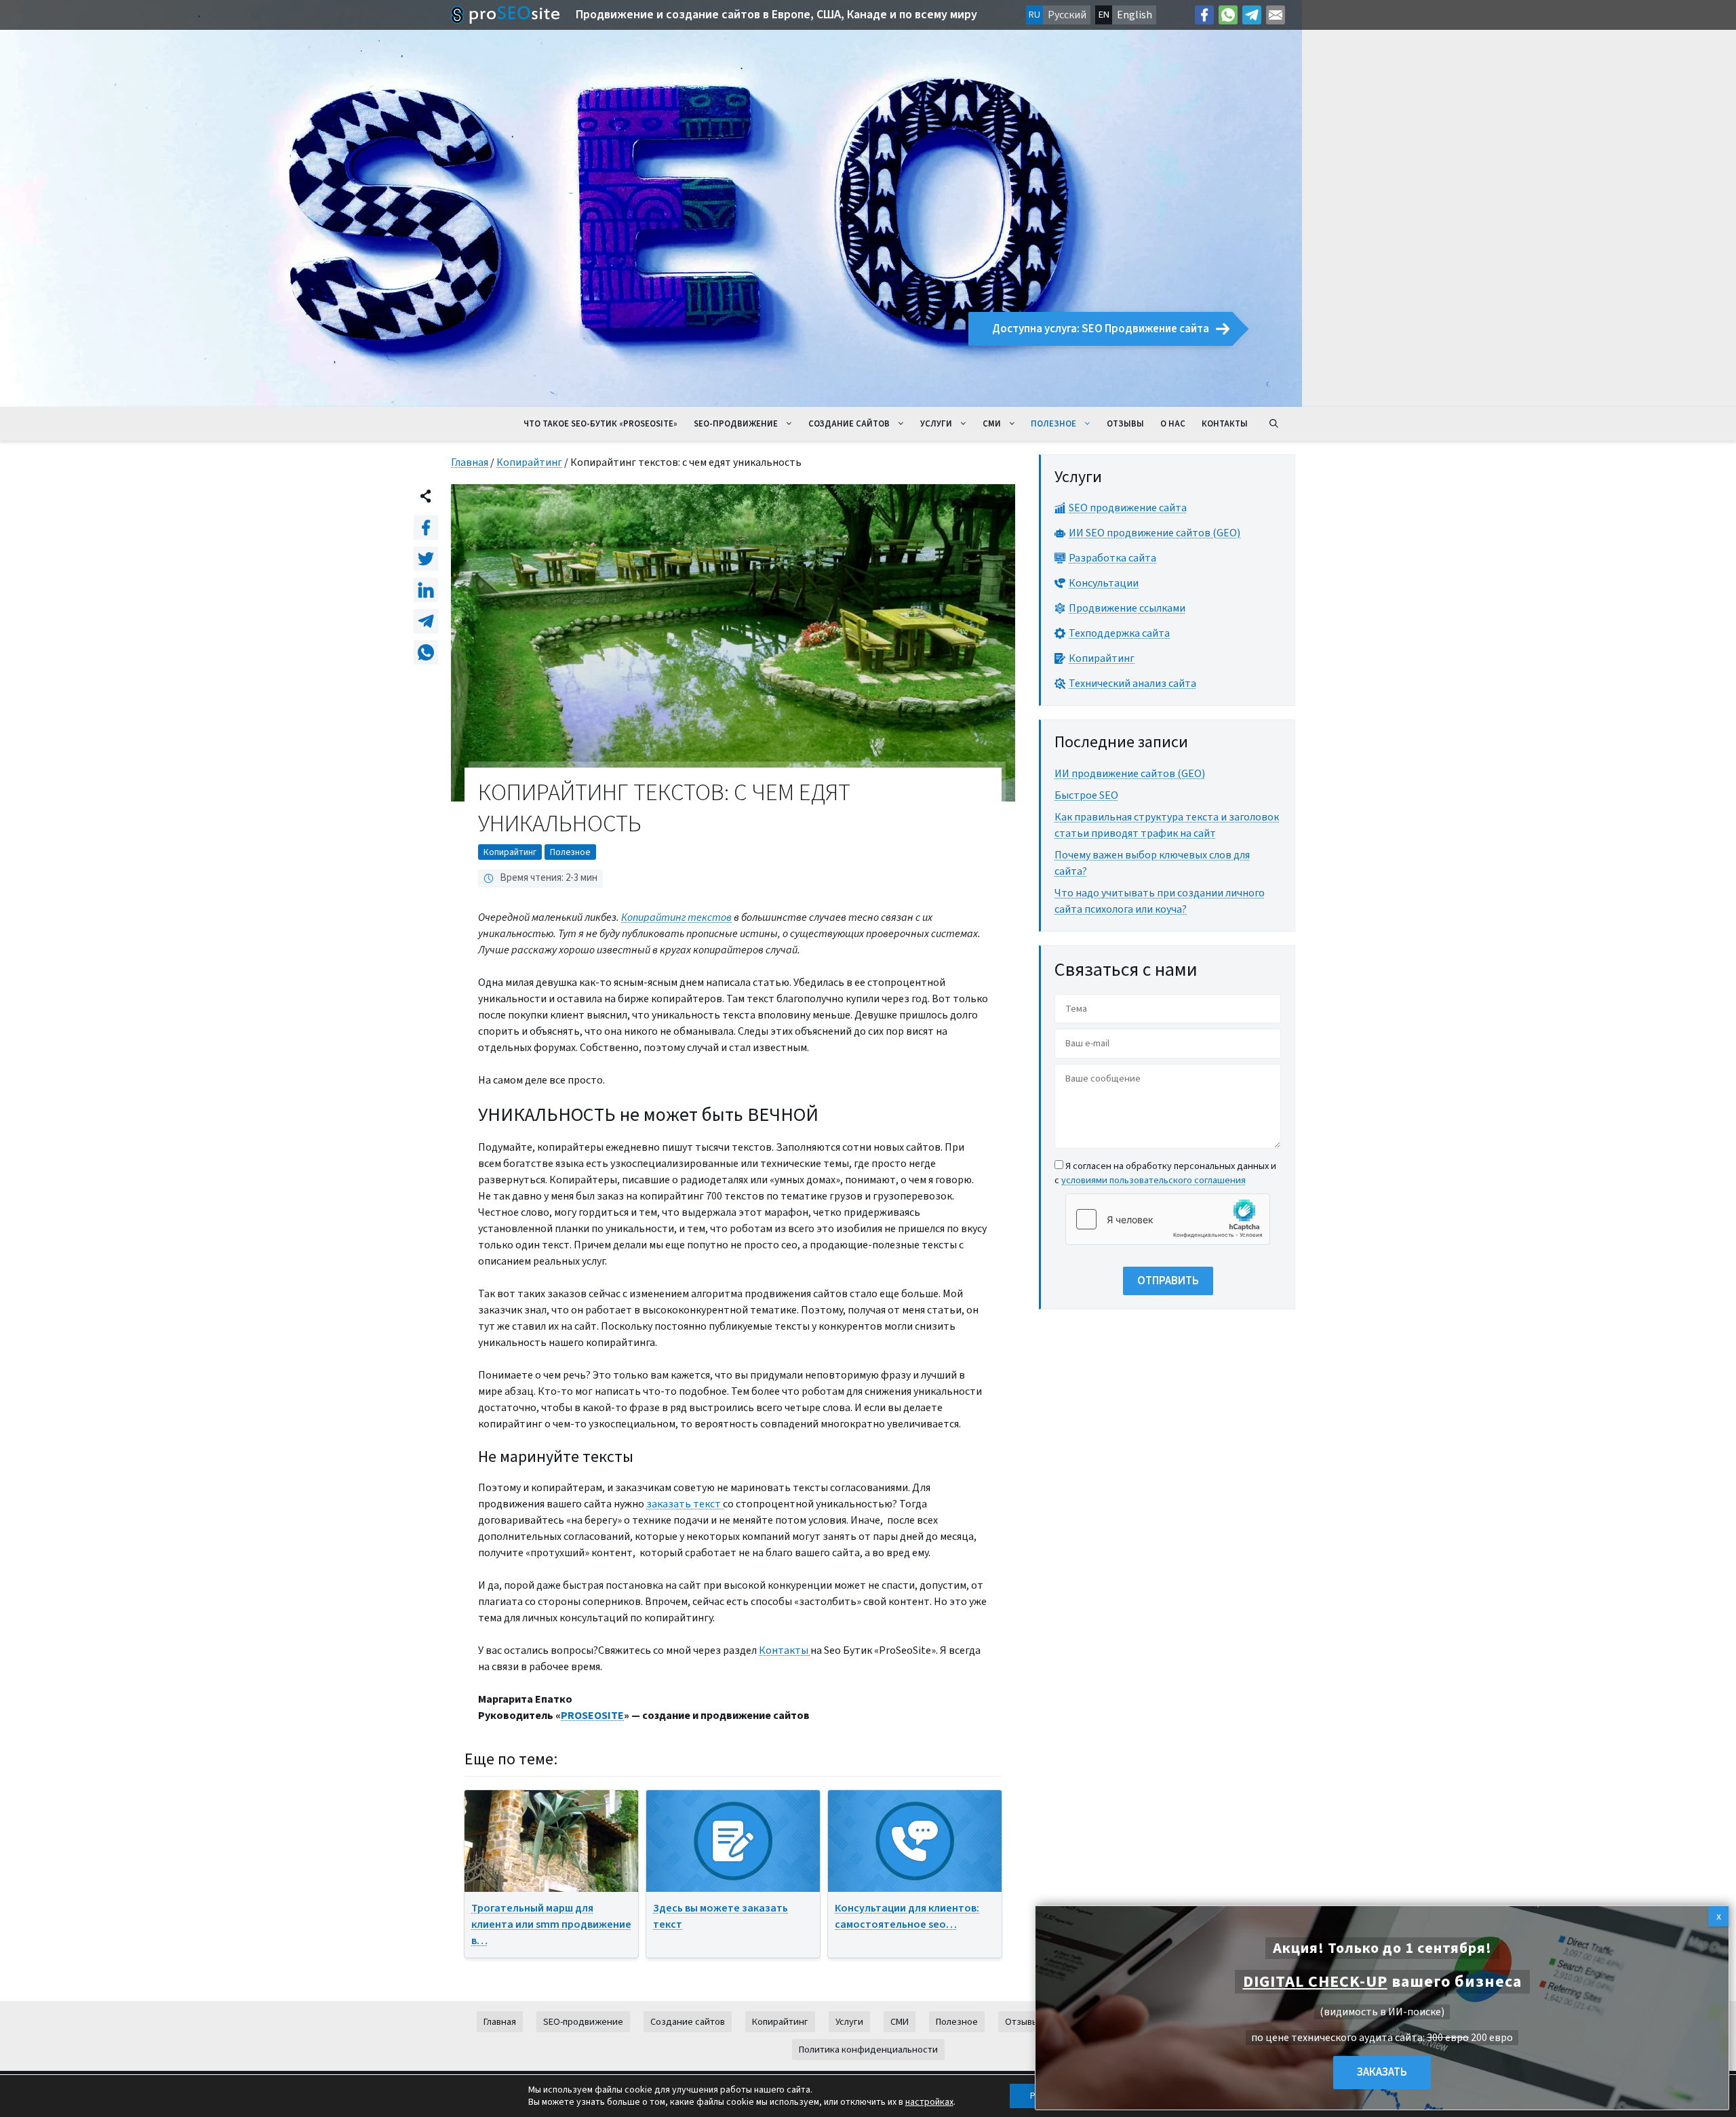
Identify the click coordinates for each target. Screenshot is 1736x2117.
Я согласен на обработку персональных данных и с (1165, 1173)
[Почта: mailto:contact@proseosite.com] (1276, 15)
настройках (929, 2102)
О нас (1173, 424)
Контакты (1225, 424)
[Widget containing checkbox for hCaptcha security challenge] (1168, 1219)
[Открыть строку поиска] (1274, 424)
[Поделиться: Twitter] (426, 559)
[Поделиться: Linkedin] (426, 590)
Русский (1067, 15)
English (1135, 15)
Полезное (1053, 424)
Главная (470, 462)
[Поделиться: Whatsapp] (426, 652)
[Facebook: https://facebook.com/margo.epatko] (1204, 15)
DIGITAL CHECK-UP (1315, 1982)
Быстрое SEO (1086, 795)
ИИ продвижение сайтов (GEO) (1130, 774)
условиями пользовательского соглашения (1153, 1180)
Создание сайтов (849, 424)
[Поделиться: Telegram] (426, 621)
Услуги (936, 424)
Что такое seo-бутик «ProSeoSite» (600, 424)
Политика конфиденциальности (868, 2050)
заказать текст (685, 1504)
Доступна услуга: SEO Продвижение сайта (1101, 329)
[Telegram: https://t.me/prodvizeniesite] (1252, 15)
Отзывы (1125, 424)
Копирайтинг (529, 462)
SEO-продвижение (736, 424)
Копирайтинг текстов (676, 917)
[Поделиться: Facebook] (426, 528)
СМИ (992, 424)
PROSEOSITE (592, 1716)
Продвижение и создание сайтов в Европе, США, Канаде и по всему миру (776, 15)
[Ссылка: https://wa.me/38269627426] (1228, 15)
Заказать (1382, 2072)
